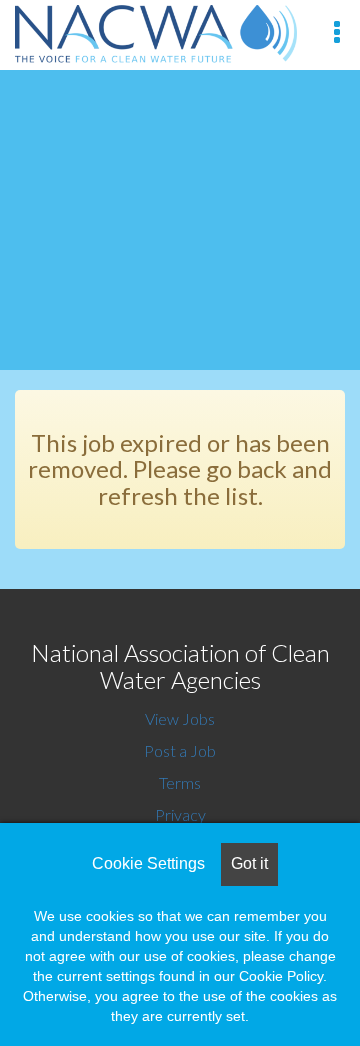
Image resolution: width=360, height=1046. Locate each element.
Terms (180, 782)
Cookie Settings (148, 863)
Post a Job (180, 750)
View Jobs (180, 718)
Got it (249, 863)
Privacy (180, 814)
